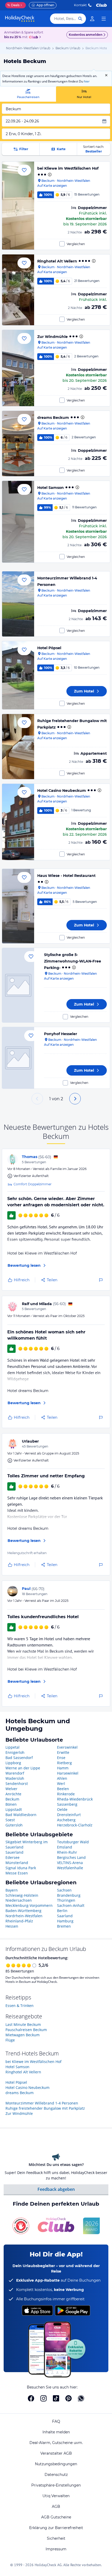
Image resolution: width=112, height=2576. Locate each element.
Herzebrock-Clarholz (75, 1825)
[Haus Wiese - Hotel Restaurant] (18, 906)
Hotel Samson (51, 488)
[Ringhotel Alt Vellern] (18, 290)
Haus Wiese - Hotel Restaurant (66, 876)
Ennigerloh (15, 1752)
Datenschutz (56, 2475)
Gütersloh (14, 1825)
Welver (11, 1789)
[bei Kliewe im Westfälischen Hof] (18, 206)
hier (87, 81)
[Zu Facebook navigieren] (31, 2398)
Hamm (63, 1768)
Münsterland (17, 1863)
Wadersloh (15, 1778)
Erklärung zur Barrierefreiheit (56, 2528)
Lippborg (13, 1763)
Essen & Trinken (20, 2006)
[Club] (34, 37)
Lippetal (13, 1747)
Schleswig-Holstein (22, 1895)
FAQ (56, 2421)
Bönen (11, 1804)
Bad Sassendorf (19, 1758)
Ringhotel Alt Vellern (57, 261)
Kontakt (80, 5)
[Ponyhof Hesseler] (18, 1058)
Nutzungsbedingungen (56, 2464)
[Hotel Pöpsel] (18, 675)
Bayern (12, 1890)
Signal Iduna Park (21, 1868)
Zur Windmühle (52, 337)
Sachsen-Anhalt (71, 1905)
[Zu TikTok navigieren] (56, 2398)
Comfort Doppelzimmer (33, 1184)
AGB (56, 2506)
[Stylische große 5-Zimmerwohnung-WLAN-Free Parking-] (18, 985)
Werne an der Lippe (23, 1768)
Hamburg (65, 1921)
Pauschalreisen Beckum (26, 2030)
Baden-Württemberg (23, 1911)
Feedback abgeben (56, 2189)
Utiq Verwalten (56, 2496)
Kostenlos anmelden (86, 35)
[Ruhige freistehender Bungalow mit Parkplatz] (18, 747)
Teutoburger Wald (73, 1842)
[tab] (28, 94)
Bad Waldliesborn (21, 1815)
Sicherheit (56, 2538)
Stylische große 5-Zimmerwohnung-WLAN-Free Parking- (73, 961)
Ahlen (62, 1778)
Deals (13, 5)
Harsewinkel (68, 1773)
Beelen (63, 1789)
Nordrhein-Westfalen (24, 1916)
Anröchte (13, 1794)
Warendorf (15, 1773)
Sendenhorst (17, 1784)
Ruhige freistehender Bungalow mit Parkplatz (45, 2108)
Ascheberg (66, 1820)
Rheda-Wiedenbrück (75, 1799)
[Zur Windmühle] (18, 368)
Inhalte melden (56, 2432)
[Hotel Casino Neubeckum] (18, 822)
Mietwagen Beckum (23, 2035)
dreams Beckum (53, 418)
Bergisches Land (71, 1857)
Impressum (56, 2549)
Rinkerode (66, 1794)
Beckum (12, 1799)
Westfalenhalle (70, 1868)
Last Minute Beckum (23, 2024)
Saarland (65, 1916)
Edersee (13, 1857)
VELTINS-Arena (70, 1863)
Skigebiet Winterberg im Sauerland (27, 1844)
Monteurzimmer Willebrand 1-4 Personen (42, 2103)
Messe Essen (17, 1873)
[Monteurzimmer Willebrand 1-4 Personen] (18, 604)
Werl (61, 1784)
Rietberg (64, 1763)
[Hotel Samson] (18, 522)
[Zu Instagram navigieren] (43, 2398)
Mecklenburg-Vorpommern (29, 1905)
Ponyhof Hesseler (61, 1034)
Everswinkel (67, 1747)
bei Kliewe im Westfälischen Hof (68, 168)
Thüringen (66, 1900)
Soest (10, 1820)
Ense (61, 1758)
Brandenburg (69, 1895)
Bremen (64, 1926)
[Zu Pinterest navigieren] (69, 2398)
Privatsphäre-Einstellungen (56, 2485)
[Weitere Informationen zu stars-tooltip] (49, 175)
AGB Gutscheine (56, 2517)
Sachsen (64, 1890)
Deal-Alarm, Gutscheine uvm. (56, 2443)
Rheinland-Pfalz (19, 1921)
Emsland (65, 1847)
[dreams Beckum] (18, 444)
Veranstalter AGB (56, 2453)
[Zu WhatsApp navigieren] (81, 2398)
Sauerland (14, 1852)
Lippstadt (14, 1809)
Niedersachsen (19, 1900)
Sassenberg (67, 1804)
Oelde (62, 1809)
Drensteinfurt (69, 1815)
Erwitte (63, 1752)
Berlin (62, 1911)
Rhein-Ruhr (67, 1852)
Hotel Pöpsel (49, 648)
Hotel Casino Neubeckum (62, 791)
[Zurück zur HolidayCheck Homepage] (20, 19)
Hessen (12, 1926)
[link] (92, 19)
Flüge (10, 2040)
